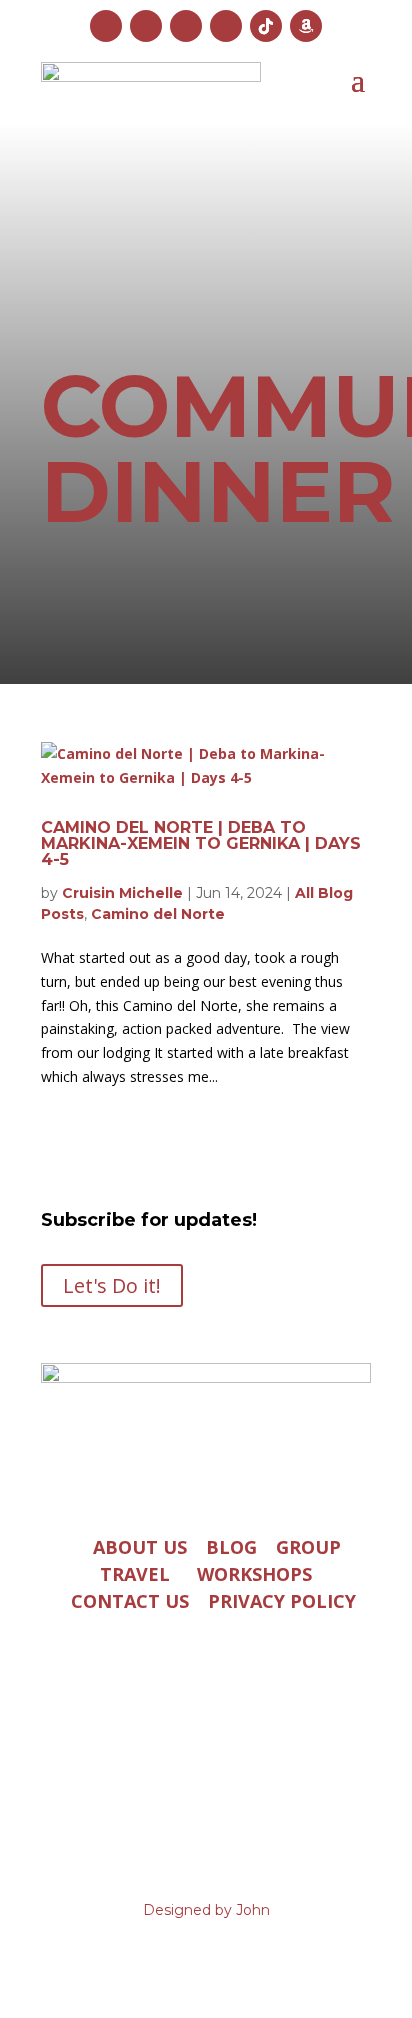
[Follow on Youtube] (186, 26)
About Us (140, 1546)
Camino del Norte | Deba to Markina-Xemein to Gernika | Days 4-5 (201, 843)
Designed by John (206, 1910)
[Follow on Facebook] (146, 26)
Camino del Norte (158, 914)
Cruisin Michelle (122, 893)
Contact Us (130, 1600)
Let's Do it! (112, 1285)
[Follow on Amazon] (306, 26)
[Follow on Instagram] (106, 26)
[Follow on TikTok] (266, 26)
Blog (231, 1546)
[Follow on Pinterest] (226, 26)
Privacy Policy (282, 1600)
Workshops (254, 1573)
